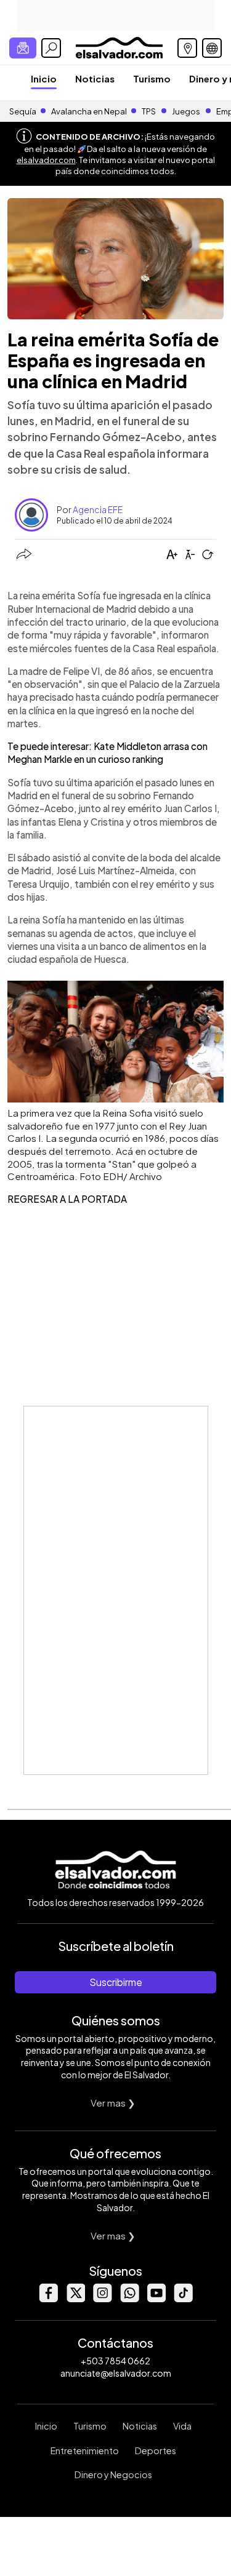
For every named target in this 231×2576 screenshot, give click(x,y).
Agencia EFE (98, 509)
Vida (182, 2426)
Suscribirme (116, 1982)
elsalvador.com (46, 160)
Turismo (152, 78)
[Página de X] (75, 2299)
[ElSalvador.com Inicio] (119, 46)
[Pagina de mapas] (187, 48)
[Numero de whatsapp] (129, 2299)
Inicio (44, 78)
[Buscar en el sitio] (51, 48)
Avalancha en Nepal (89, 111)
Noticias (95, 78)
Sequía (23, 111)
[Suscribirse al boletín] (23, 48)
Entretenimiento (85, 2450)
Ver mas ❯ (113, 2103)
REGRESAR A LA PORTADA (67, 1199)
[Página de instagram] (102, 2299)
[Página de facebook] (48, 2299)
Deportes (156, 2450)
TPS (149, 111)
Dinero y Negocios (113, 2474)
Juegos (186, 111)
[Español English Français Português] (212, 48)
